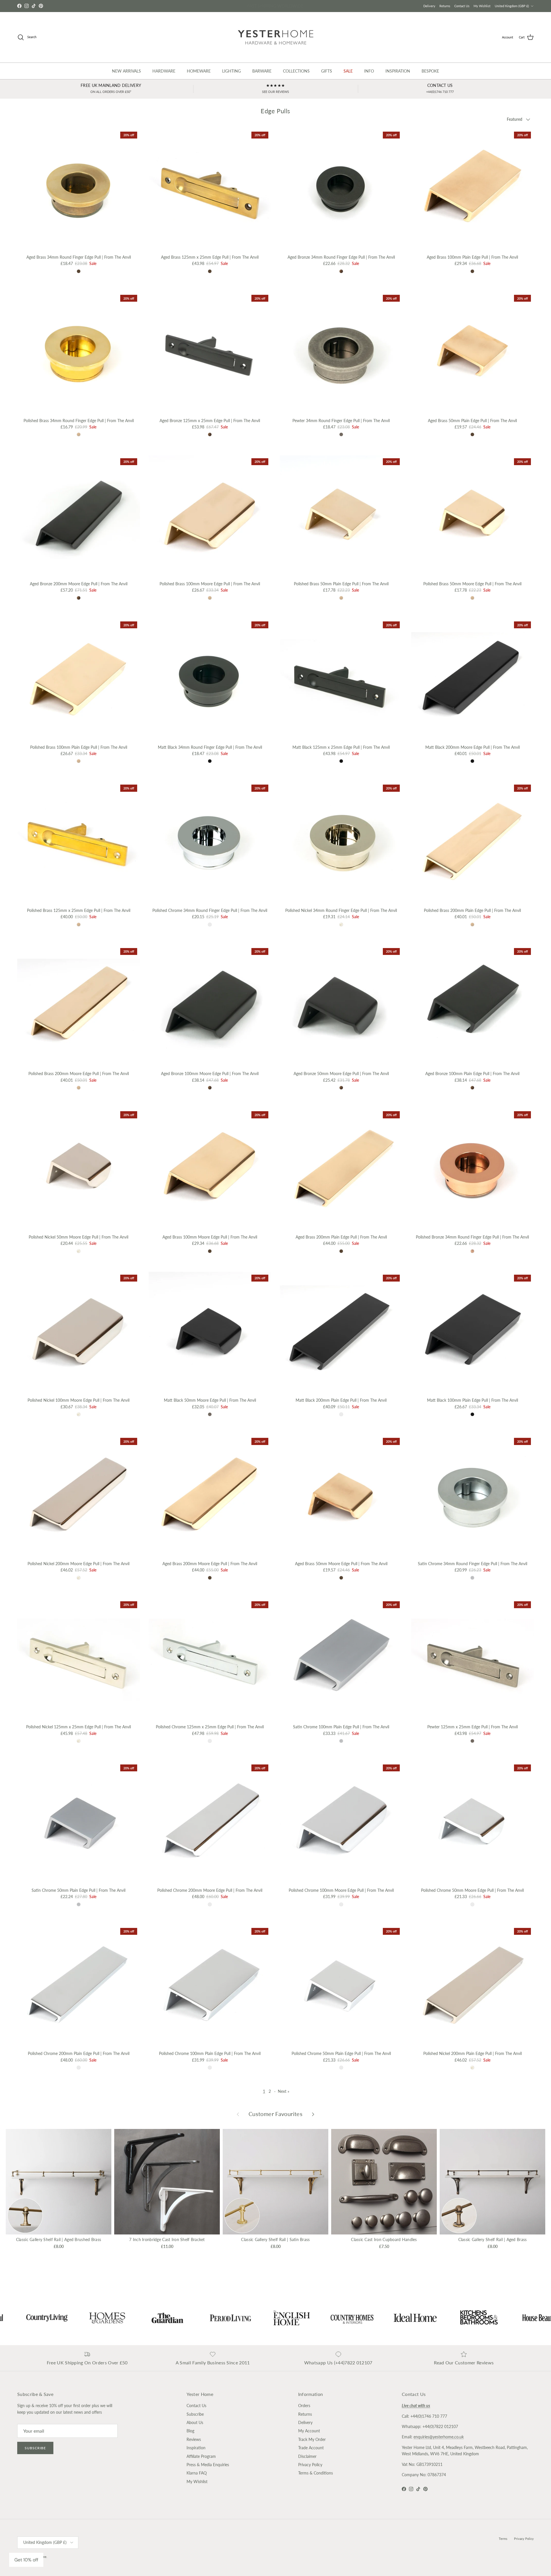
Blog (190, 2431)
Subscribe (35, 2448)
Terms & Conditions (316, 2473)
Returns (445, 6)
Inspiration (196, 2448)
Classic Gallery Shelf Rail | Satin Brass (275, 2239)
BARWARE (262, 71)
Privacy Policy (310, 2465)
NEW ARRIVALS (126, 71)
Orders (304, 2406)
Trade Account (311, 2448)
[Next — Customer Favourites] (313, 2114)
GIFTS (327, 71)
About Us (195, 2422)
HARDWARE (164, 71)
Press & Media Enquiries (208, 2465)
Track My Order (312, 2439)
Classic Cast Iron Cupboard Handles (384, 2239)
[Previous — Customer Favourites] (238, 2114)
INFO (369, 71)
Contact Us (462, 6)
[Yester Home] (276, 37)
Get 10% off (26, 2560)
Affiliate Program (201, 2456)
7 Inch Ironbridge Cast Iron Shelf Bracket (167, 2239)
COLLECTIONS (296, 71)
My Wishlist (482, 6)
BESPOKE (430, 71)
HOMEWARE (199, 71)
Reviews (194, 2439)
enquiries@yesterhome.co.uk (439, 2437)
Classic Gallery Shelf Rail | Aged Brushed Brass (59, 2239)
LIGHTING (231, 71)
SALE (348, 71)
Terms (503, 2539)
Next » (284, 2091)
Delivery (429, 6)
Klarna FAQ (197, 2473)
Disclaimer (307, 2456)
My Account (309, 2431)
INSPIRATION (398, 71)
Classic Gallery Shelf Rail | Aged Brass (493, 2239)
